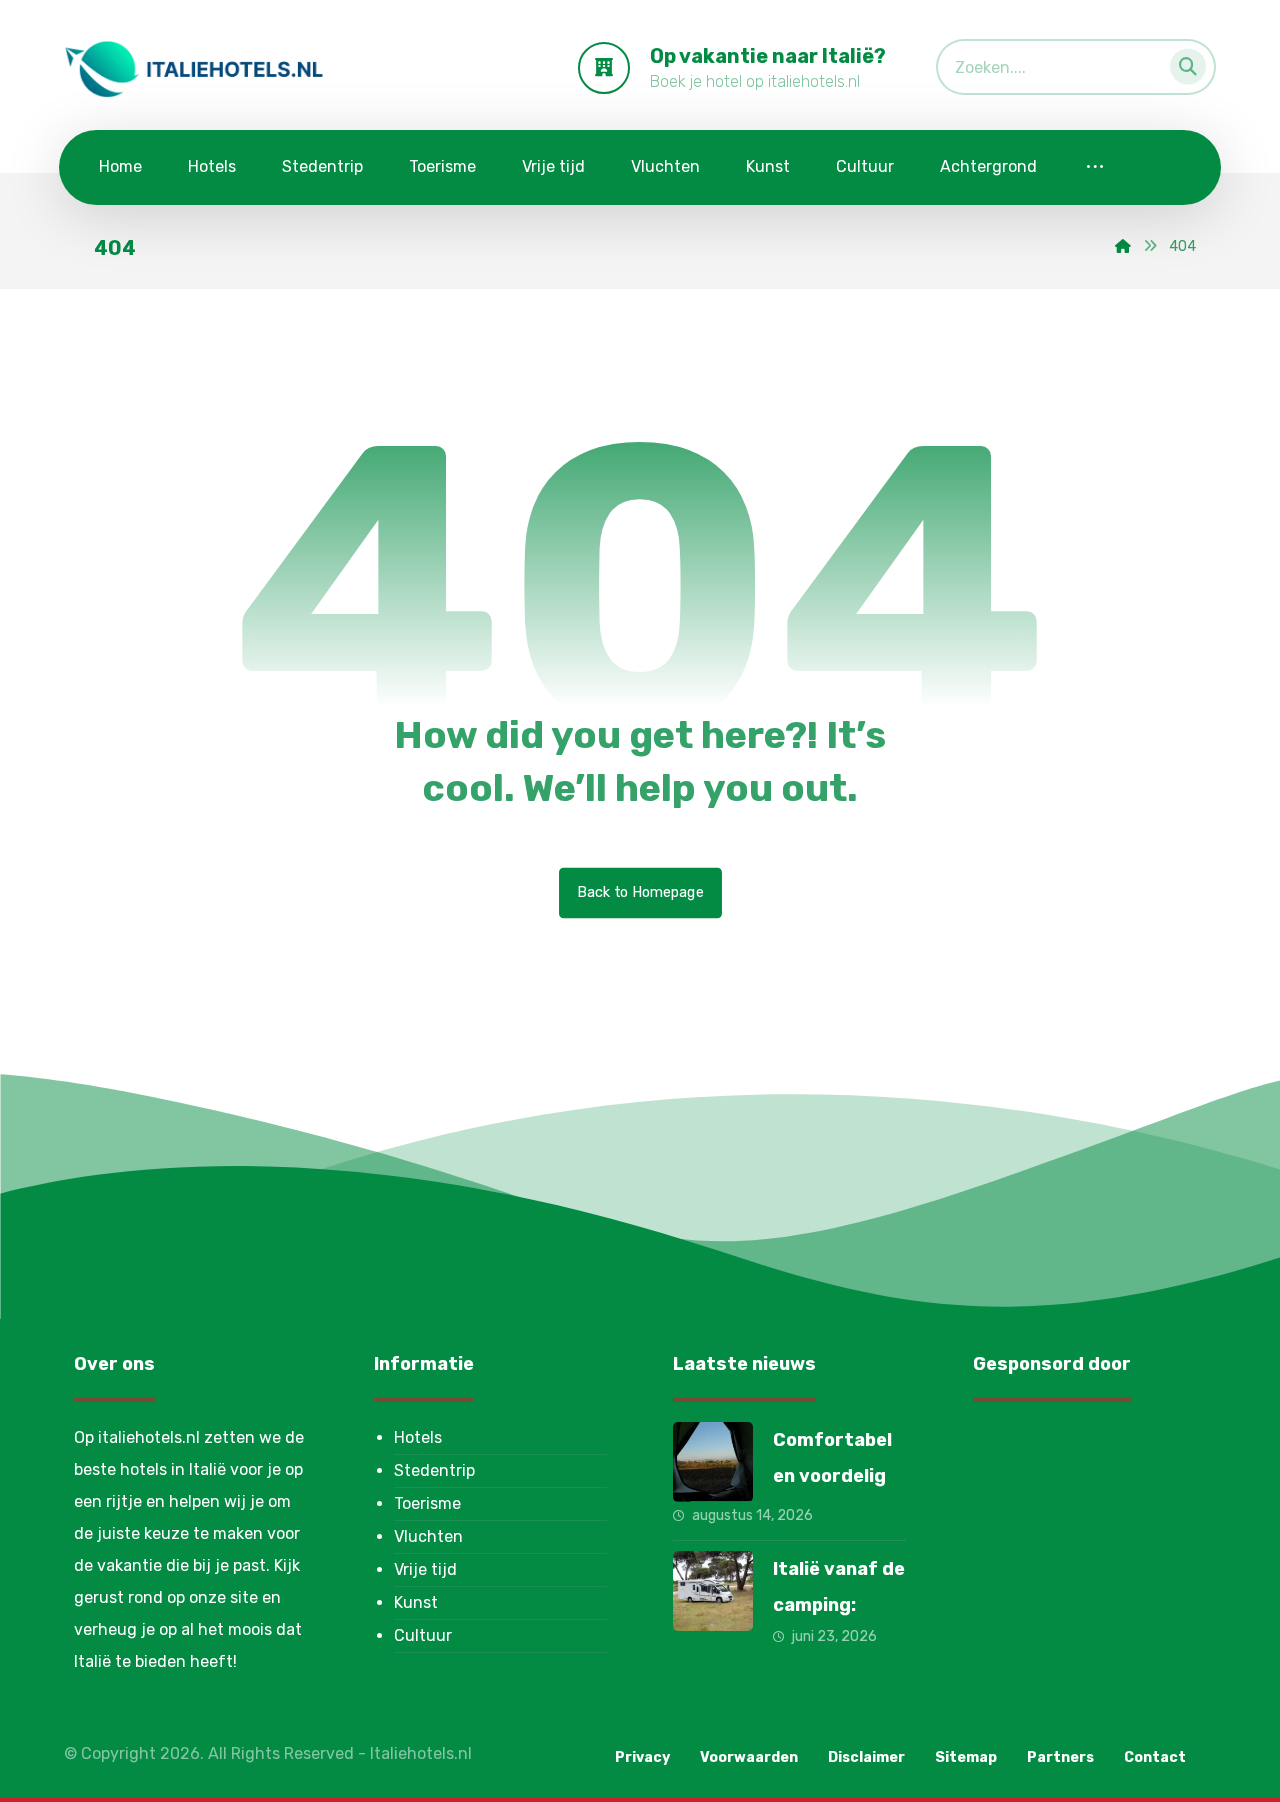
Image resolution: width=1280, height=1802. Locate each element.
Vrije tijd (425, 1569)
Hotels (418, 1437)
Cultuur (423, 1635)
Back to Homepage (640, 892)
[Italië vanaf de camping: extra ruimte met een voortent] (713, 1591)
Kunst (416, 1602)
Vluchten (428, 1536)
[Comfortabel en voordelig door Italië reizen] (713, 1462)
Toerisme (427, 1503)
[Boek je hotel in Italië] (194, 69)
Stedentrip (434, 1470)
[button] (1182, 62)
